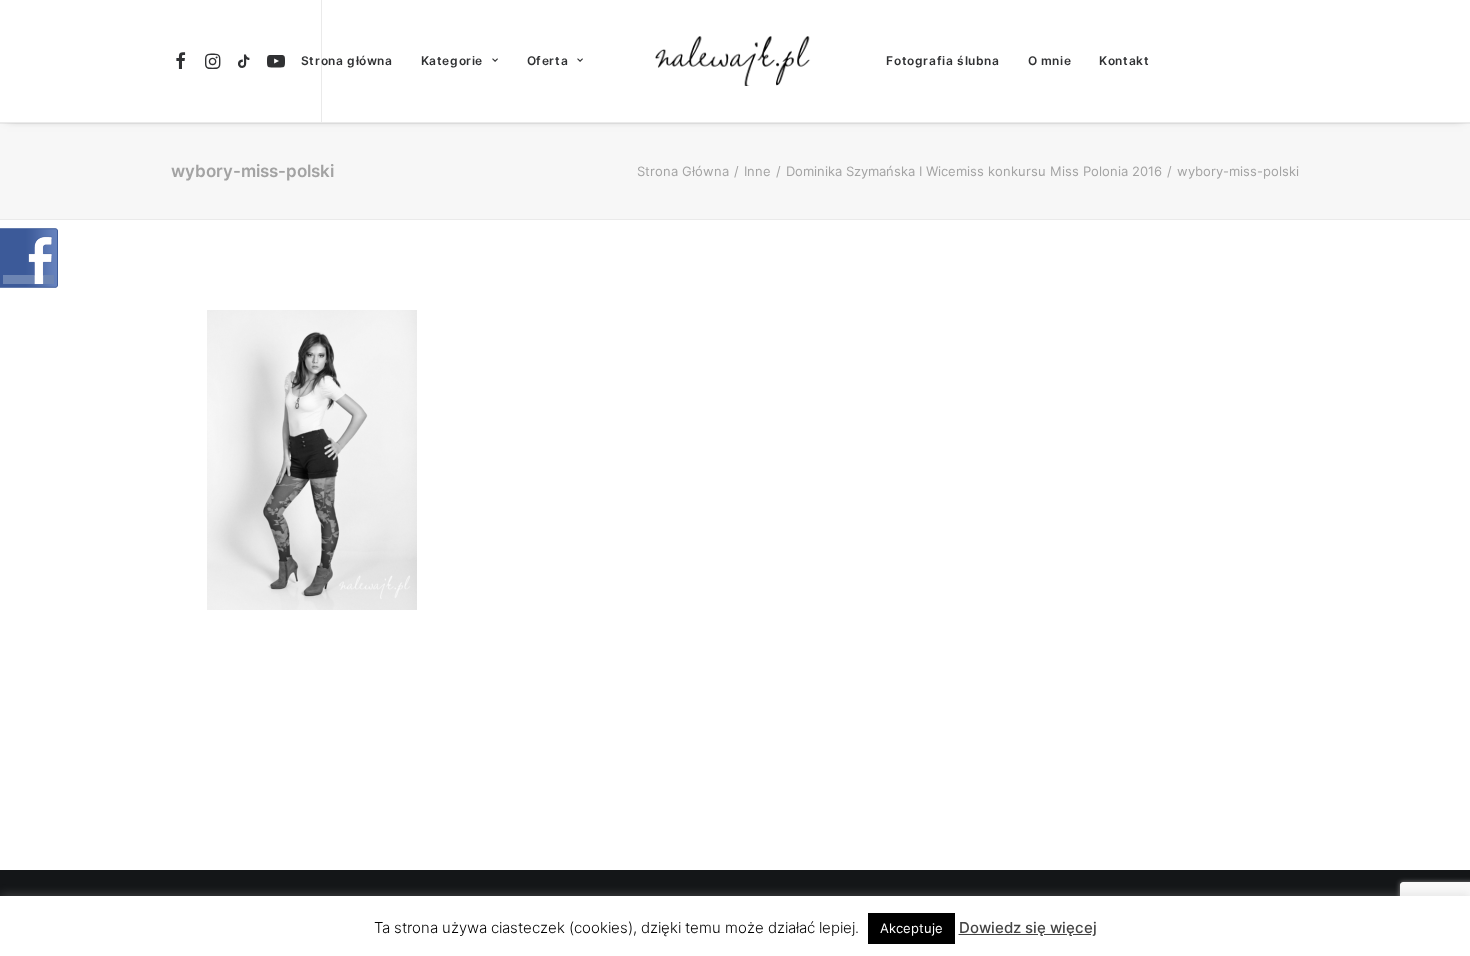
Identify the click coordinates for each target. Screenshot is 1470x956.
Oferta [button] (548, 60)
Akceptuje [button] (911, 928)
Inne (757, 171)
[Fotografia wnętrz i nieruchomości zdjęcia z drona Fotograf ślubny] (735, 61)
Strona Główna (683, 171)
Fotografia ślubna (942, 60)
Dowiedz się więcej (1028, 927)
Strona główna (347, 60)
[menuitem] (183, 61)
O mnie (1050, 60)
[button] (183, 61)
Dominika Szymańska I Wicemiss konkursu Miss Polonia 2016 (974, 171)
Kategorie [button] (452, 60)
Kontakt (1124, 60)
